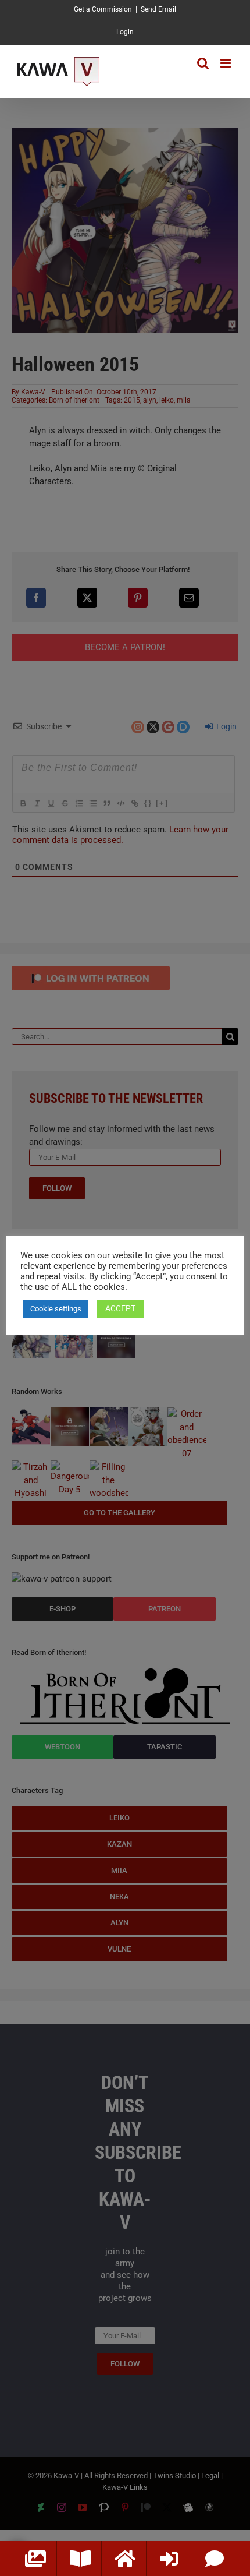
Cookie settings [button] (56, 1309)
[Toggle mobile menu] (226, 63)
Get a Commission (103, 9)
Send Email (158, 9)
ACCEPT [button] (120, 1308)
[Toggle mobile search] (203, 63)
